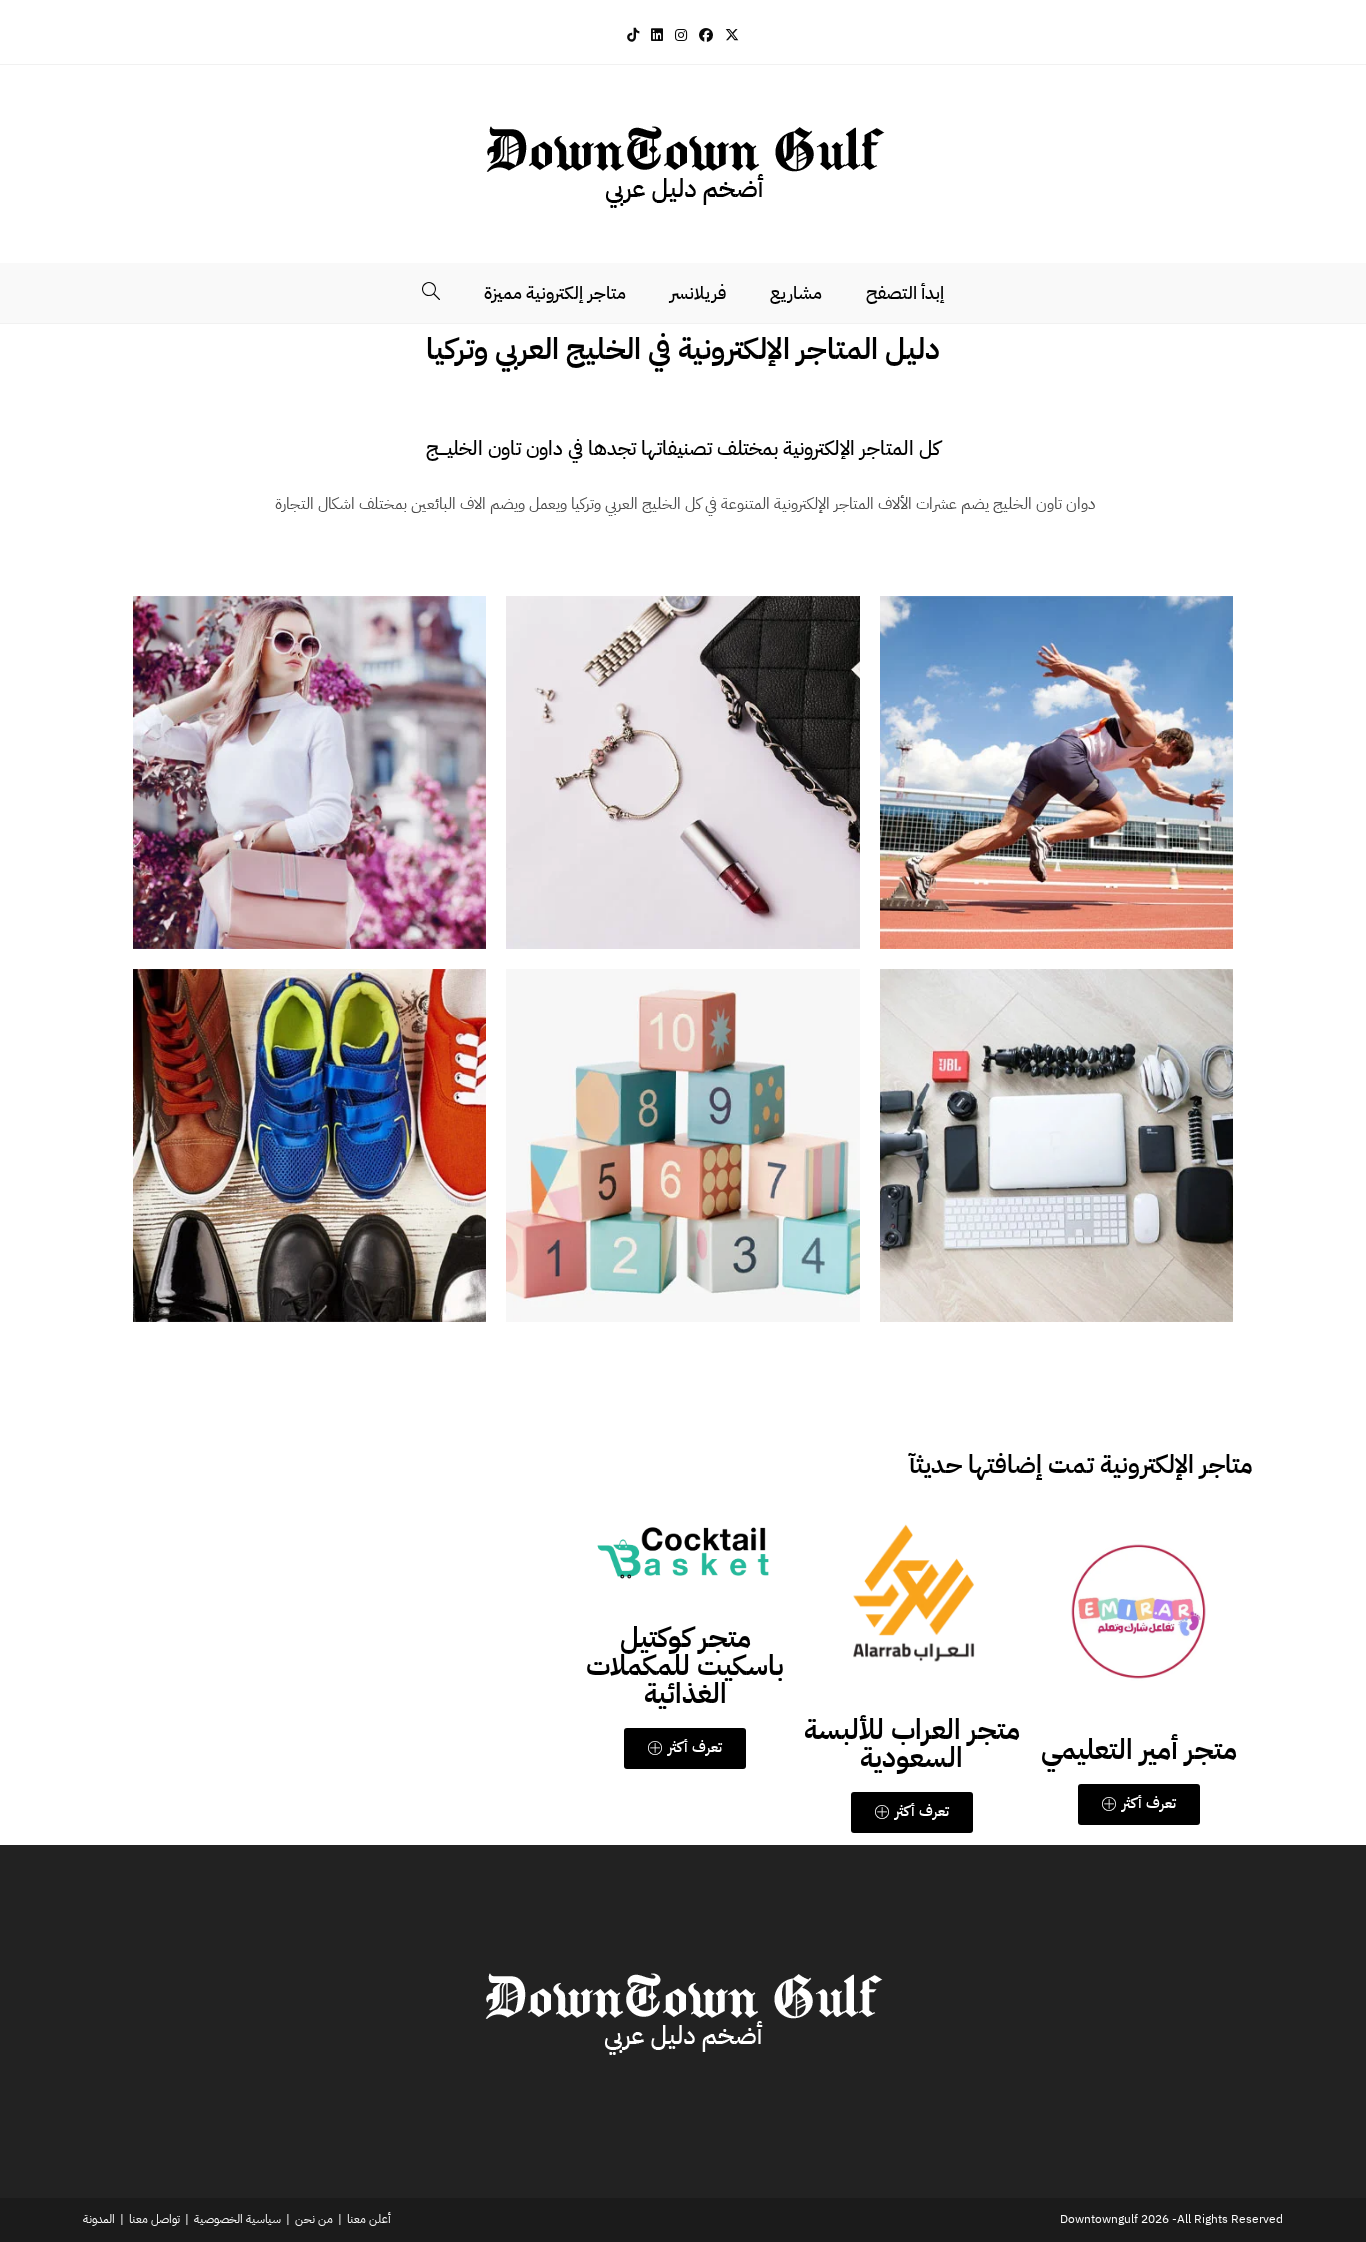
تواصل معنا (154, 2219)
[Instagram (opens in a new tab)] (681, 35)
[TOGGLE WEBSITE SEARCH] (431, 293)
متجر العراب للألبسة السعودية (912, 1744)
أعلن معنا (369, 2219)
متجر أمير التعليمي (1139, 1750)
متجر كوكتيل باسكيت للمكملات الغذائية (685, 1666)
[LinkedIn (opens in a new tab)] (657, 35)
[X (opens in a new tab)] (732, 35)
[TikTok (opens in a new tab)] (633, 35)
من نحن (314, 2219)
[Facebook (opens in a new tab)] (706, 35)
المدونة (99, 2219)
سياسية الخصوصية (237, 2219)
